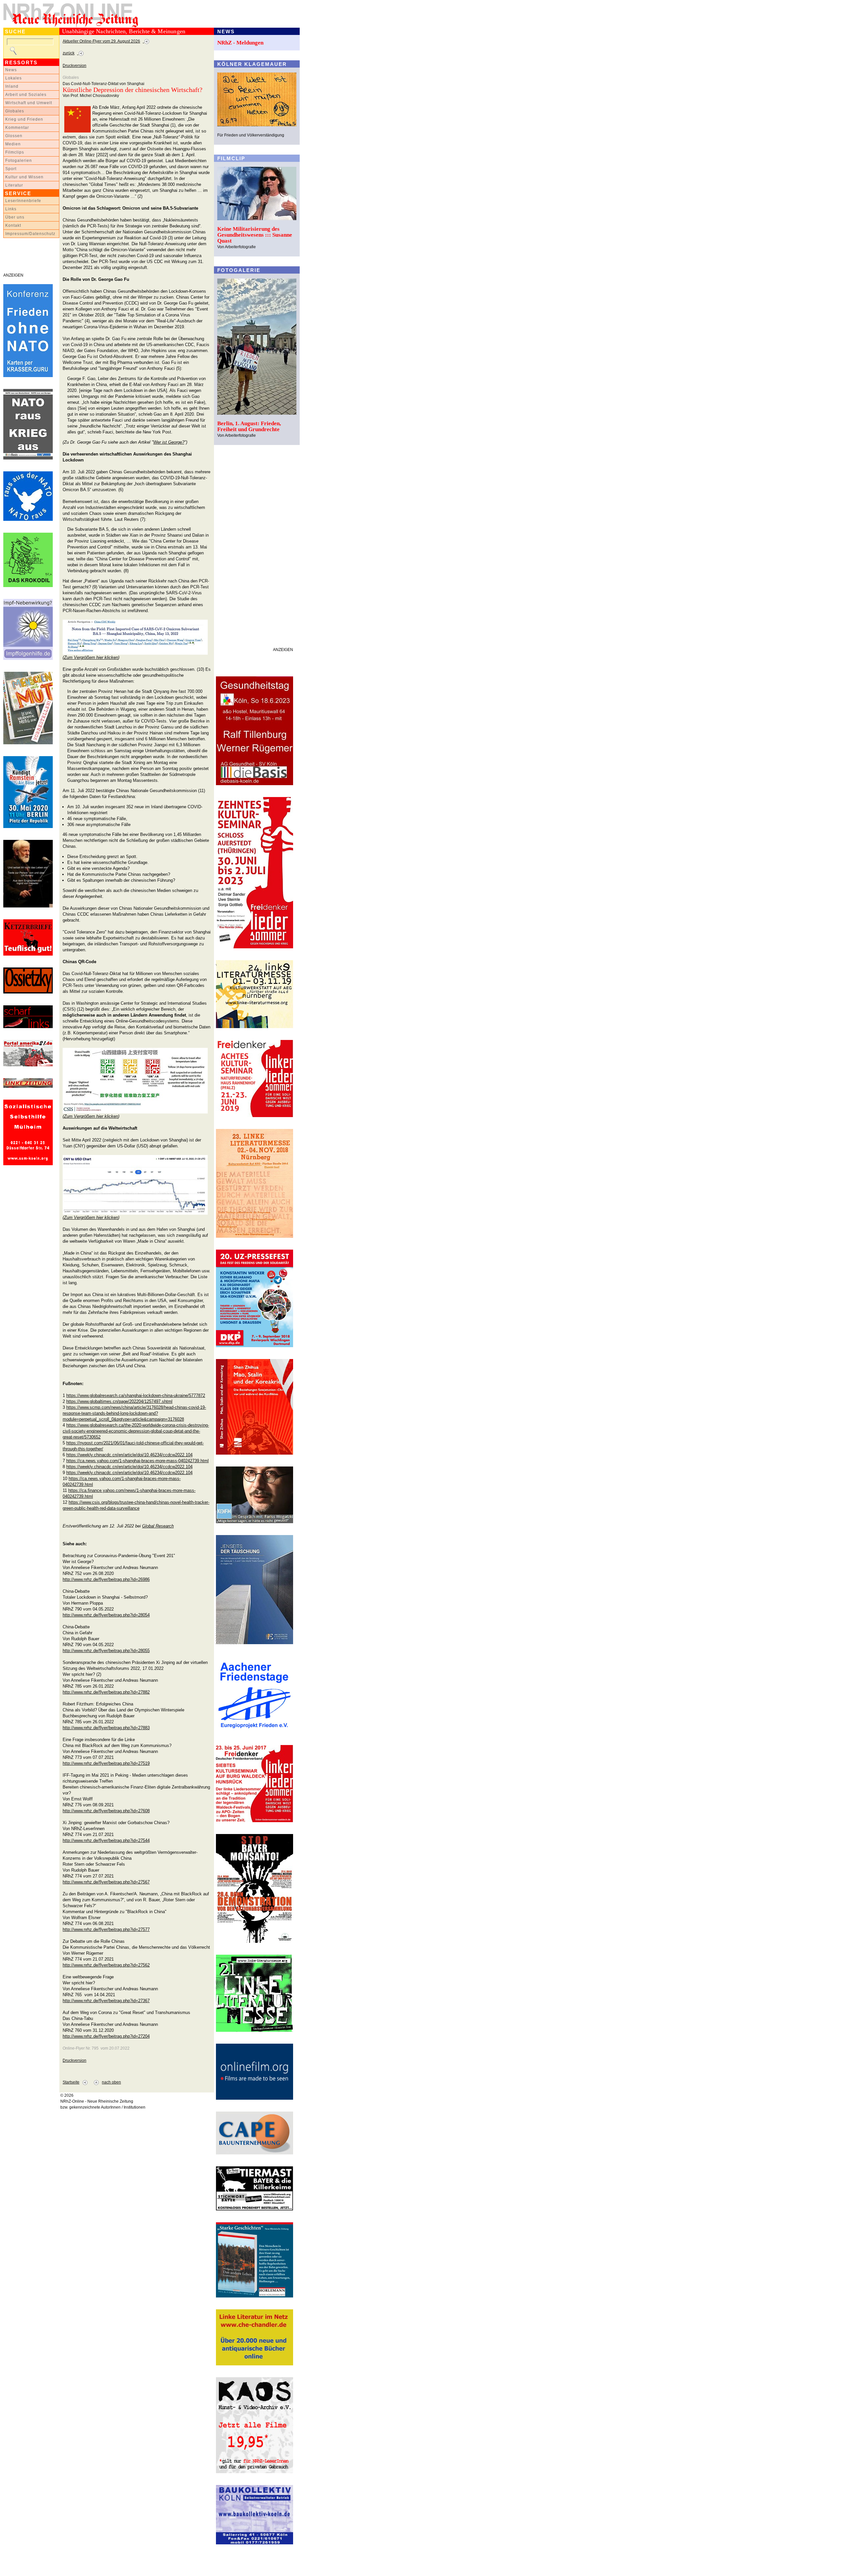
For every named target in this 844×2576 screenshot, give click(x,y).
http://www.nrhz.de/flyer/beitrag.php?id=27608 (106, 1811)
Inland (12, 86)
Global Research (158, 1526)
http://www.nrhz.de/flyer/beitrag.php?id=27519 (106, 1763)
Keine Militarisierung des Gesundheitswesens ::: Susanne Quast (255, 235)
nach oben (111, 2082)
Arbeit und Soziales (26, 95)
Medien (13, 144)
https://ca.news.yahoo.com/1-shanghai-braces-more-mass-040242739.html (137, 1461)
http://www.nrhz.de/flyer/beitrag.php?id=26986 (106, 1579)
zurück (69, 53)
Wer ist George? (169, 442)
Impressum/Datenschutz (30, 234)
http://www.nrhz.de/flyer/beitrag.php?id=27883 (106, 1728)
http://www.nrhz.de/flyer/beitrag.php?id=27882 (106, 1692)
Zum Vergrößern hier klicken (91, 657)
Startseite (71, 2082)
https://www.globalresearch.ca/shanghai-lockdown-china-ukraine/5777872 (136, 1395)
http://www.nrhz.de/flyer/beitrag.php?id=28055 (106, 1651)
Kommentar (17, 128)
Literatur (14, 185)
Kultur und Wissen (24, 177)
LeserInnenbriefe (23, 201)
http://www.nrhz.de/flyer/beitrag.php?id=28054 (106, 1615)
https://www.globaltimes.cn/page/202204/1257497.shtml (119, 1401)
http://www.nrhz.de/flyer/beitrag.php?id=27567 (106, 1882)
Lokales (14, 78)
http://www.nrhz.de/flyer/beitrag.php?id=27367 (106, 2001)
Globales (15, 111)
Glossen (14, 136)
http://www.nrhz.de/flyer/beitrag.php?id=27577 (106, 1929)
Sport (11, 169)
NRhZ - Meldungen (240, 43)
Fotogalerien (19, 161)
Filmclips (15, 152)
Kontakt (13, 225)
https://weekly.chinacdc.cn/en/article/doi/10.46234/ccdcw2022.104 (129, 1455)
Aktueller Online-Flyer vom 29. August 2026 (101, 41)
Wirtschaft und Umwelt (29, 103)
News (11, 70)
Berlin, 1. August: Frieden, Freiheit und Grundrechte (249, 426)
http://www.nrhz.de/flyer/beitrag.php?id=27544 (106, 1840)
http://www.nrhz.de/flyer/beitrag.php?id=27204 (106, 2036)
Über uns (15, 217)
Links (11, 209)
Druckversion (75, 66)
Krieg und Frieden (24, 119)
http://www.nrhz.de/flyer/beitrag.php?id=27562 (106, 1965)
